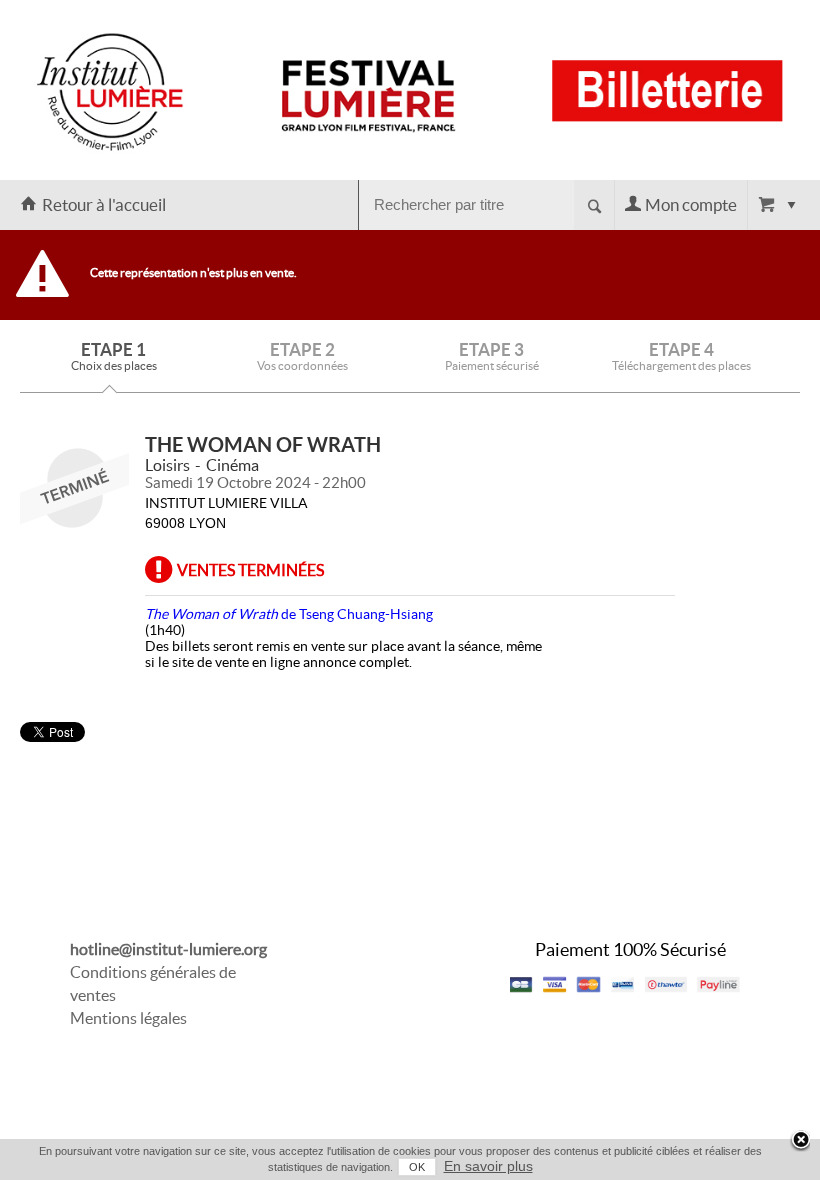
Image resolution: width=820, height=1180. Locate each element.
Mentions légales (128, 1018)
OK (417, 1167)
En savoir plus (488, 1166)
